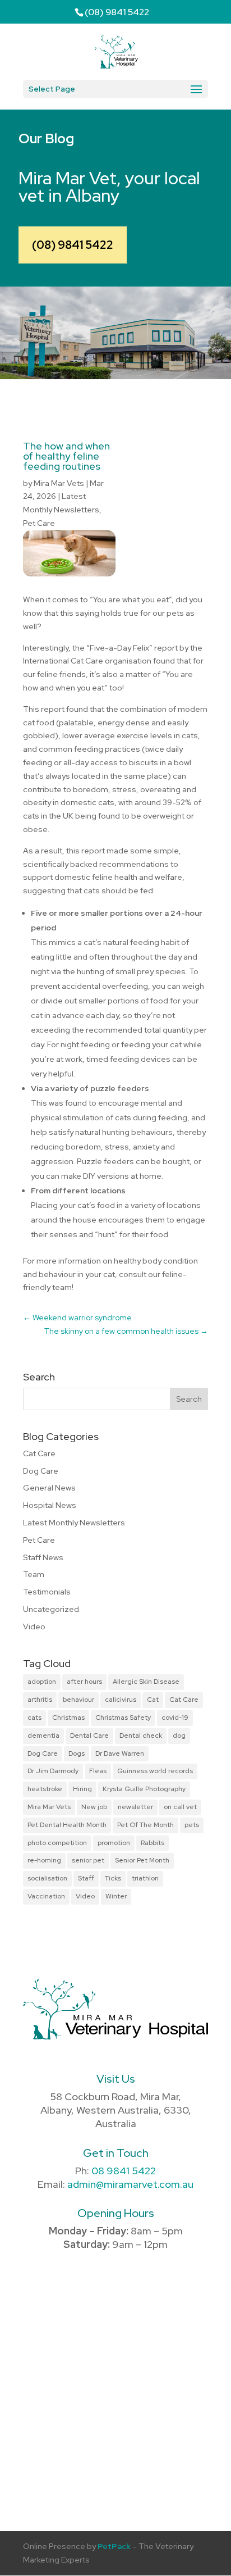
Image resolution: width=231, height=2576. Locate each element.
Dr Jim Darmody (53, 1771)
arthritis (40, 1700)
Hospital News (50, 1505)
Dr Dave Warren (120, 1753)
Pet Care (39, 523)
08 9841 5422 (124, 2171)
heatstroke (45, 1789)
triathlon (145, 1878)
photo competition (57, 1843)
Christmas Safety (123, 1718)
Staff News (43, 1557)
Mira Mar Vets (59, 483)
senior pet (88, 1860)
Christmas (68, 1718)
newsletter (135, 1807)
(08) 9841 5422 (73, 245)
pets (192, 1825)
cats (34, 1718)
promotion (114, 1843)
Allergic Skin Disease (146, 1682)
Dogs (77, 1753)
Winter (116, 1896)
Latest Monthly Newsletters (74, 1523)
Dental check (141, 1735)
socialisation (47, 1878)
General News (49, 1488)
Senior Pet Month (142, 1860)
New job (94, 1807)
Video (34, 1627)
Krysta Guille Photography (144, 1789)
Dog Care (41, 1471)
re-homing (44, 1860)
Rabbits (153, 1843)
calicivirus (121, 1700)
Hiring (82, 1789)
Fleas (98, 1771)
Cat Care (39, 1453)
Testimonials (47, 1592)
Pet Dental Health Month (67, 1825)
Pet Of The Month (145, 1825)
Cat (153, 1700)
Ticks (113, 1878)
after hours (84, 1682)
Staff (86, 1878)
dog (179, 1735)
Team (34, 1574)
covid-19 (175, 1718)
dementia (43, 1735)
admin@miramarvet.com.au (130, 2184)
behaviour (78, 1700)
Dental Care (89, 1735)
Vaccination (46, 1896)
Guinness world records (155, 1771)
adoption (42, 1682)
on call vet (180, 1807)
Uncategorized (51, 1609)
